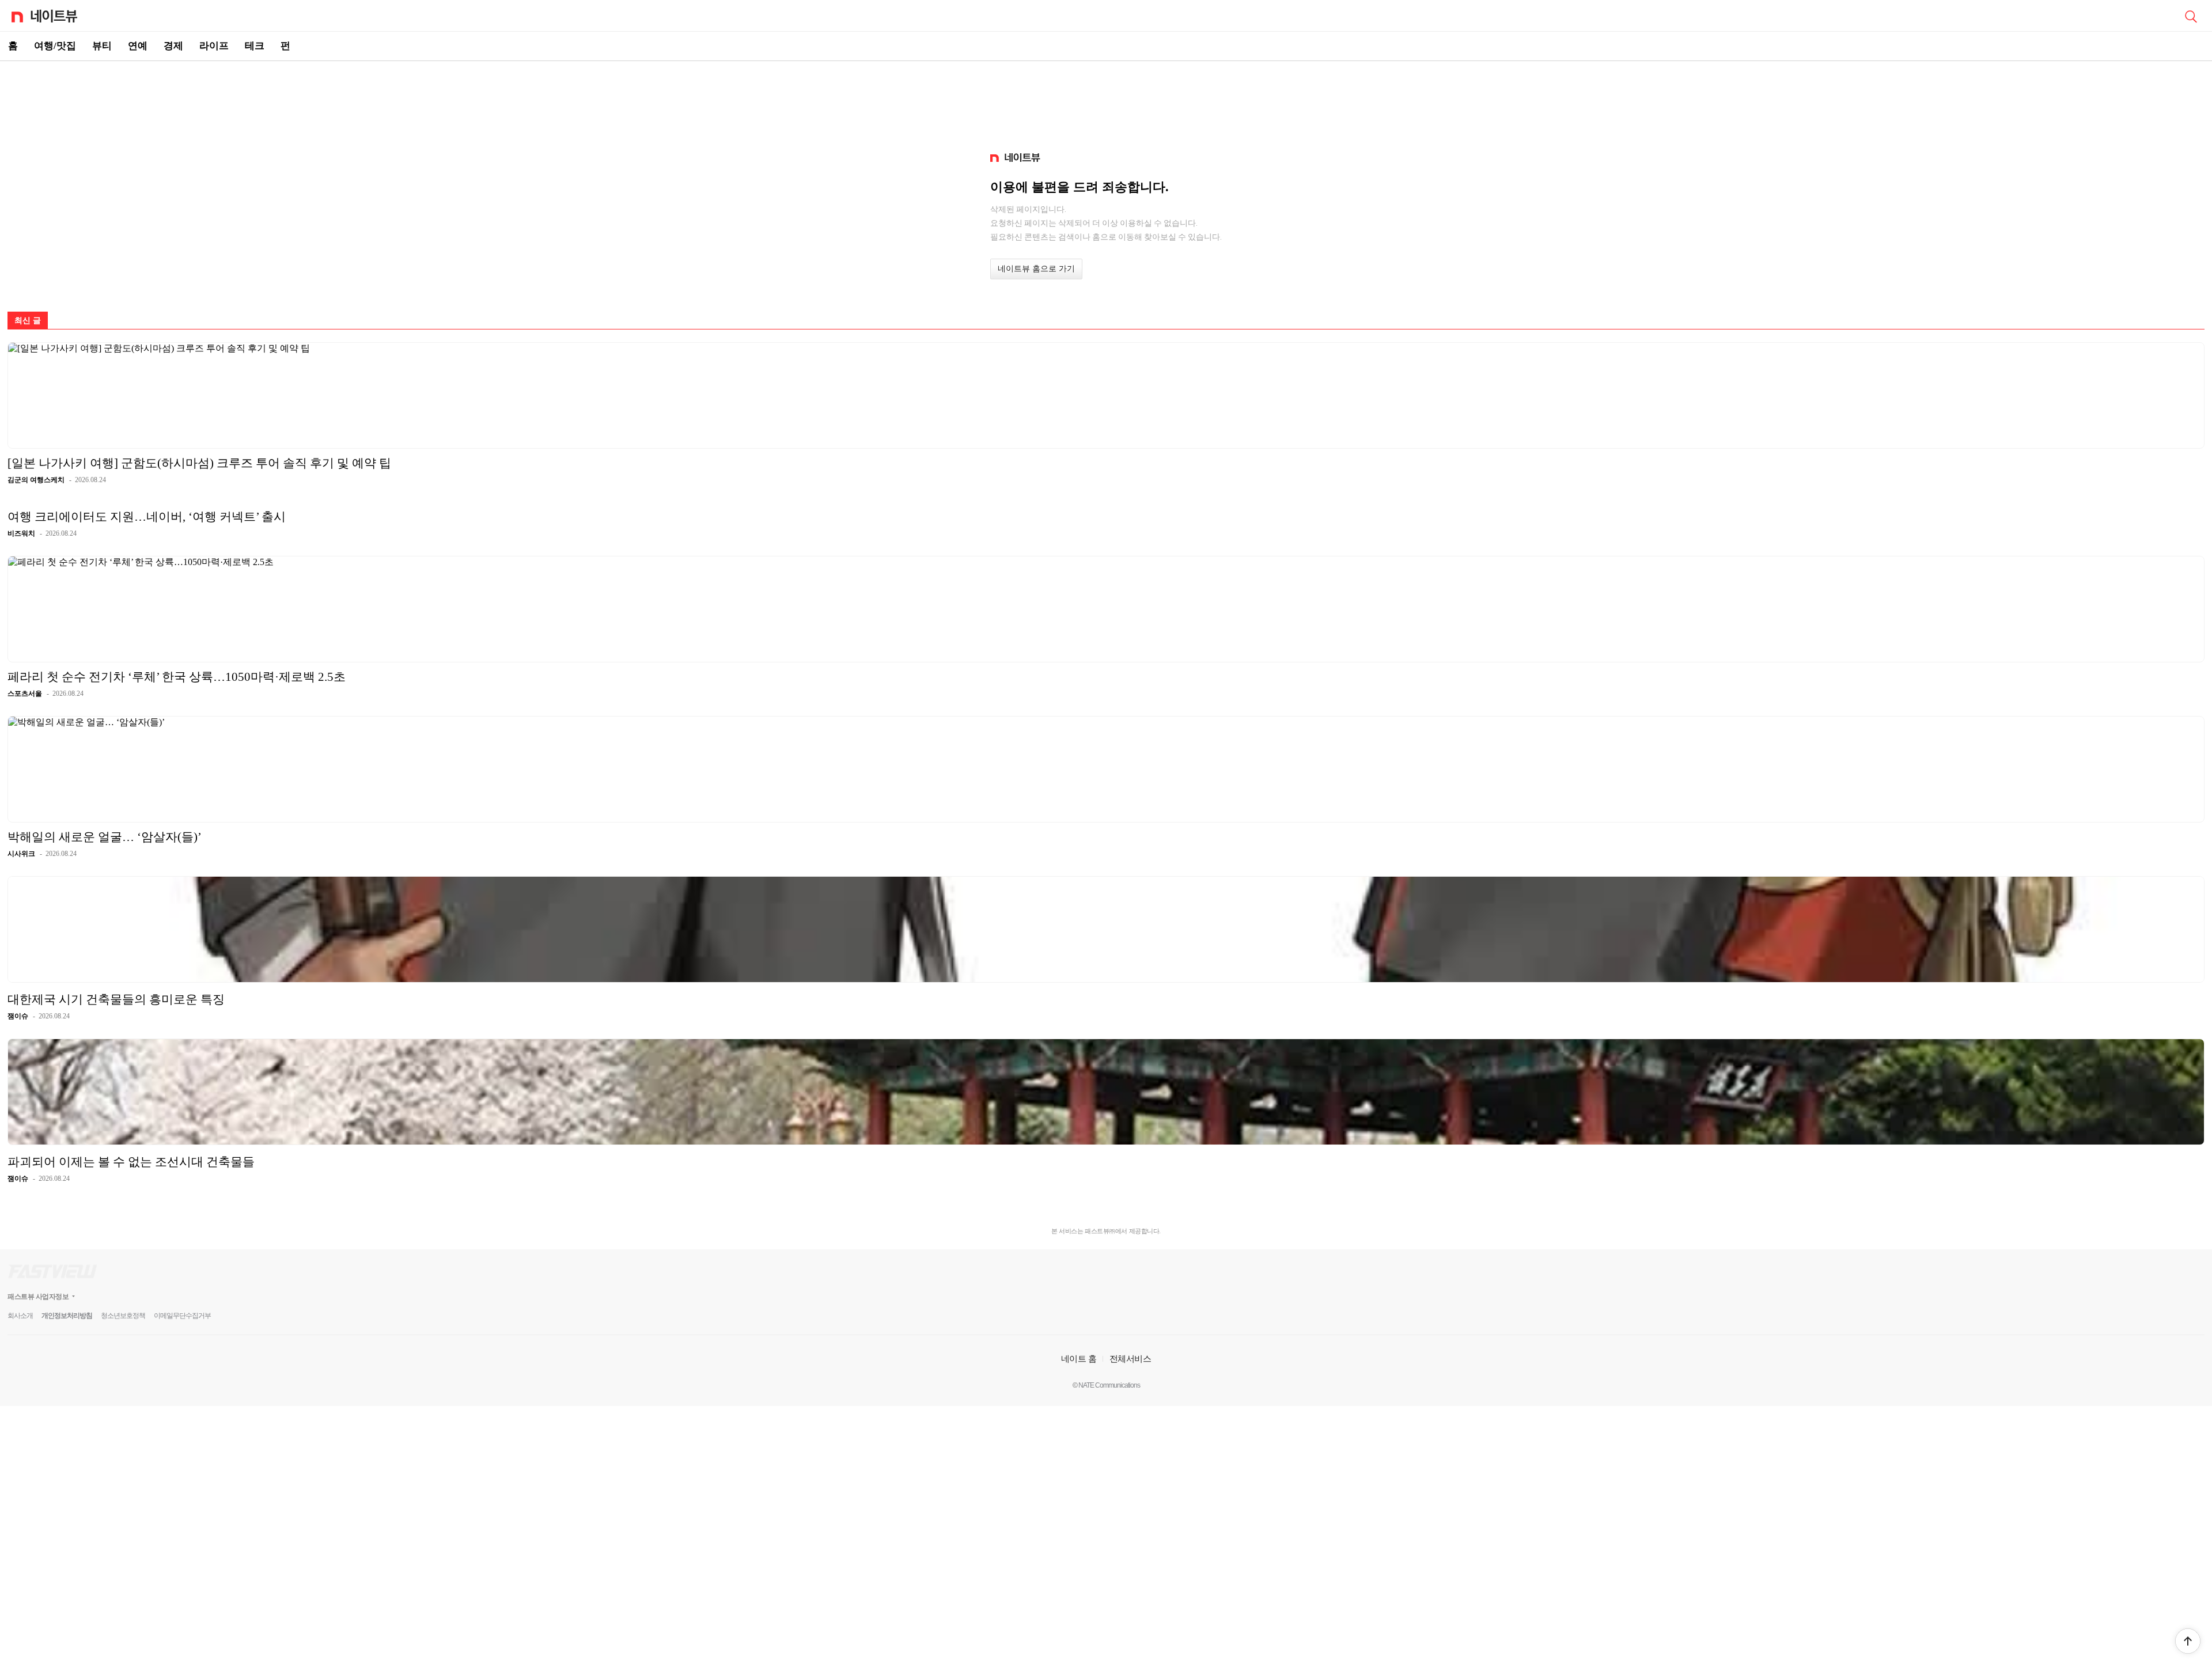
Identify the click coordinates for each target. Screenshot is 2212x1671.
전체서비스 (1130, 1359)
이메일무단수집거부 (182, 1316)
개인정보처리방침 (67, 1316)
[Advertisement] (1106, 101)
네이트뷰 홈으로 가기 (1036, 269)
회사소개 (20, 1316)
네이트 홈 (1079, 1359)
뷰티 (102, 46)
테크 (255, 46)
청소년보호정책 (123, 1316)
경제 (173, 46)
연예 (138, 46)
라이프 (214, 46)
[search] (2191, 16)
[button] (2188, 1641)
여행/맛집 (55, 46)
